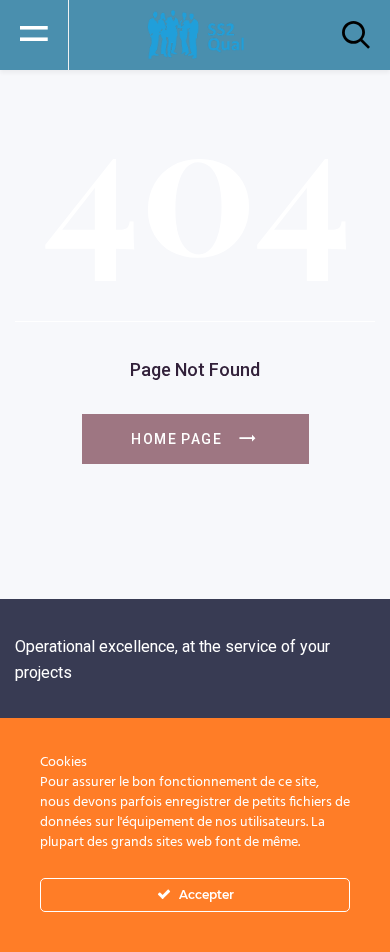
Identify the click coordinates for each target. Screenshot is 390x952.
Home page (176, 439)
